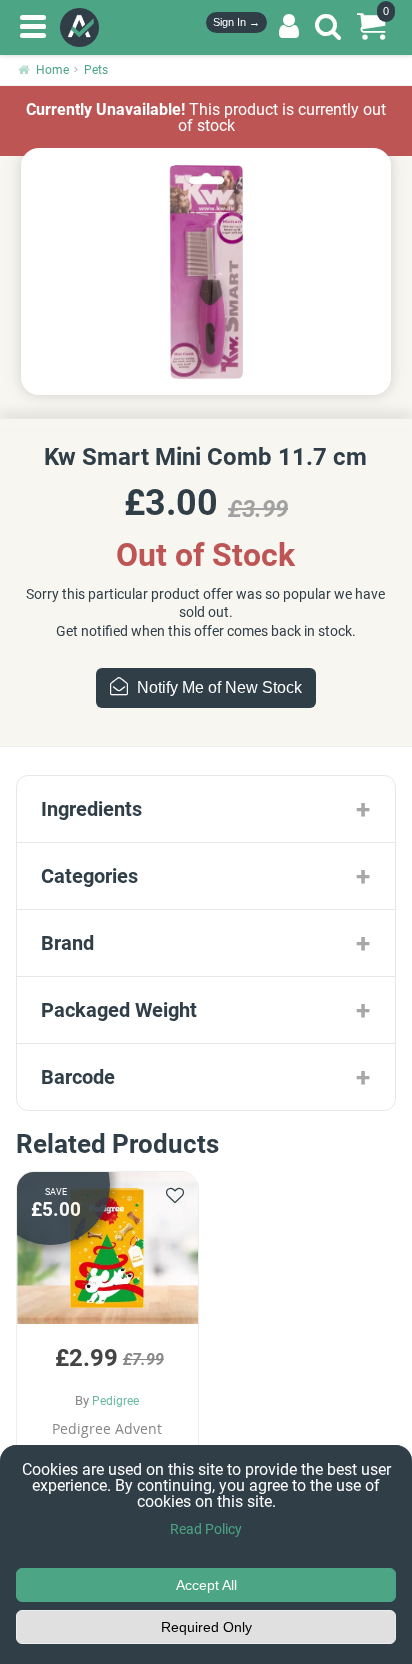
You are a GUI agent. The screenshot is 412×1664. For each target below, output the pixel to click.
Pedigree (115, 1401)
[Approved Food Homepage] (83, 27)
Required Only (206, 1627)
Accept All (206, 1585)
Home (52, 70)
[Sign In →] (289, 27)
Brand (67, 943)
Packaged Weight (119, 1010)
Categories (89, 876)
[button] (107, 1341)
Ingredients (91, 809)
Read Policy (206, 1529)
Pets (96, 70)
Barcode (78, 1077)
